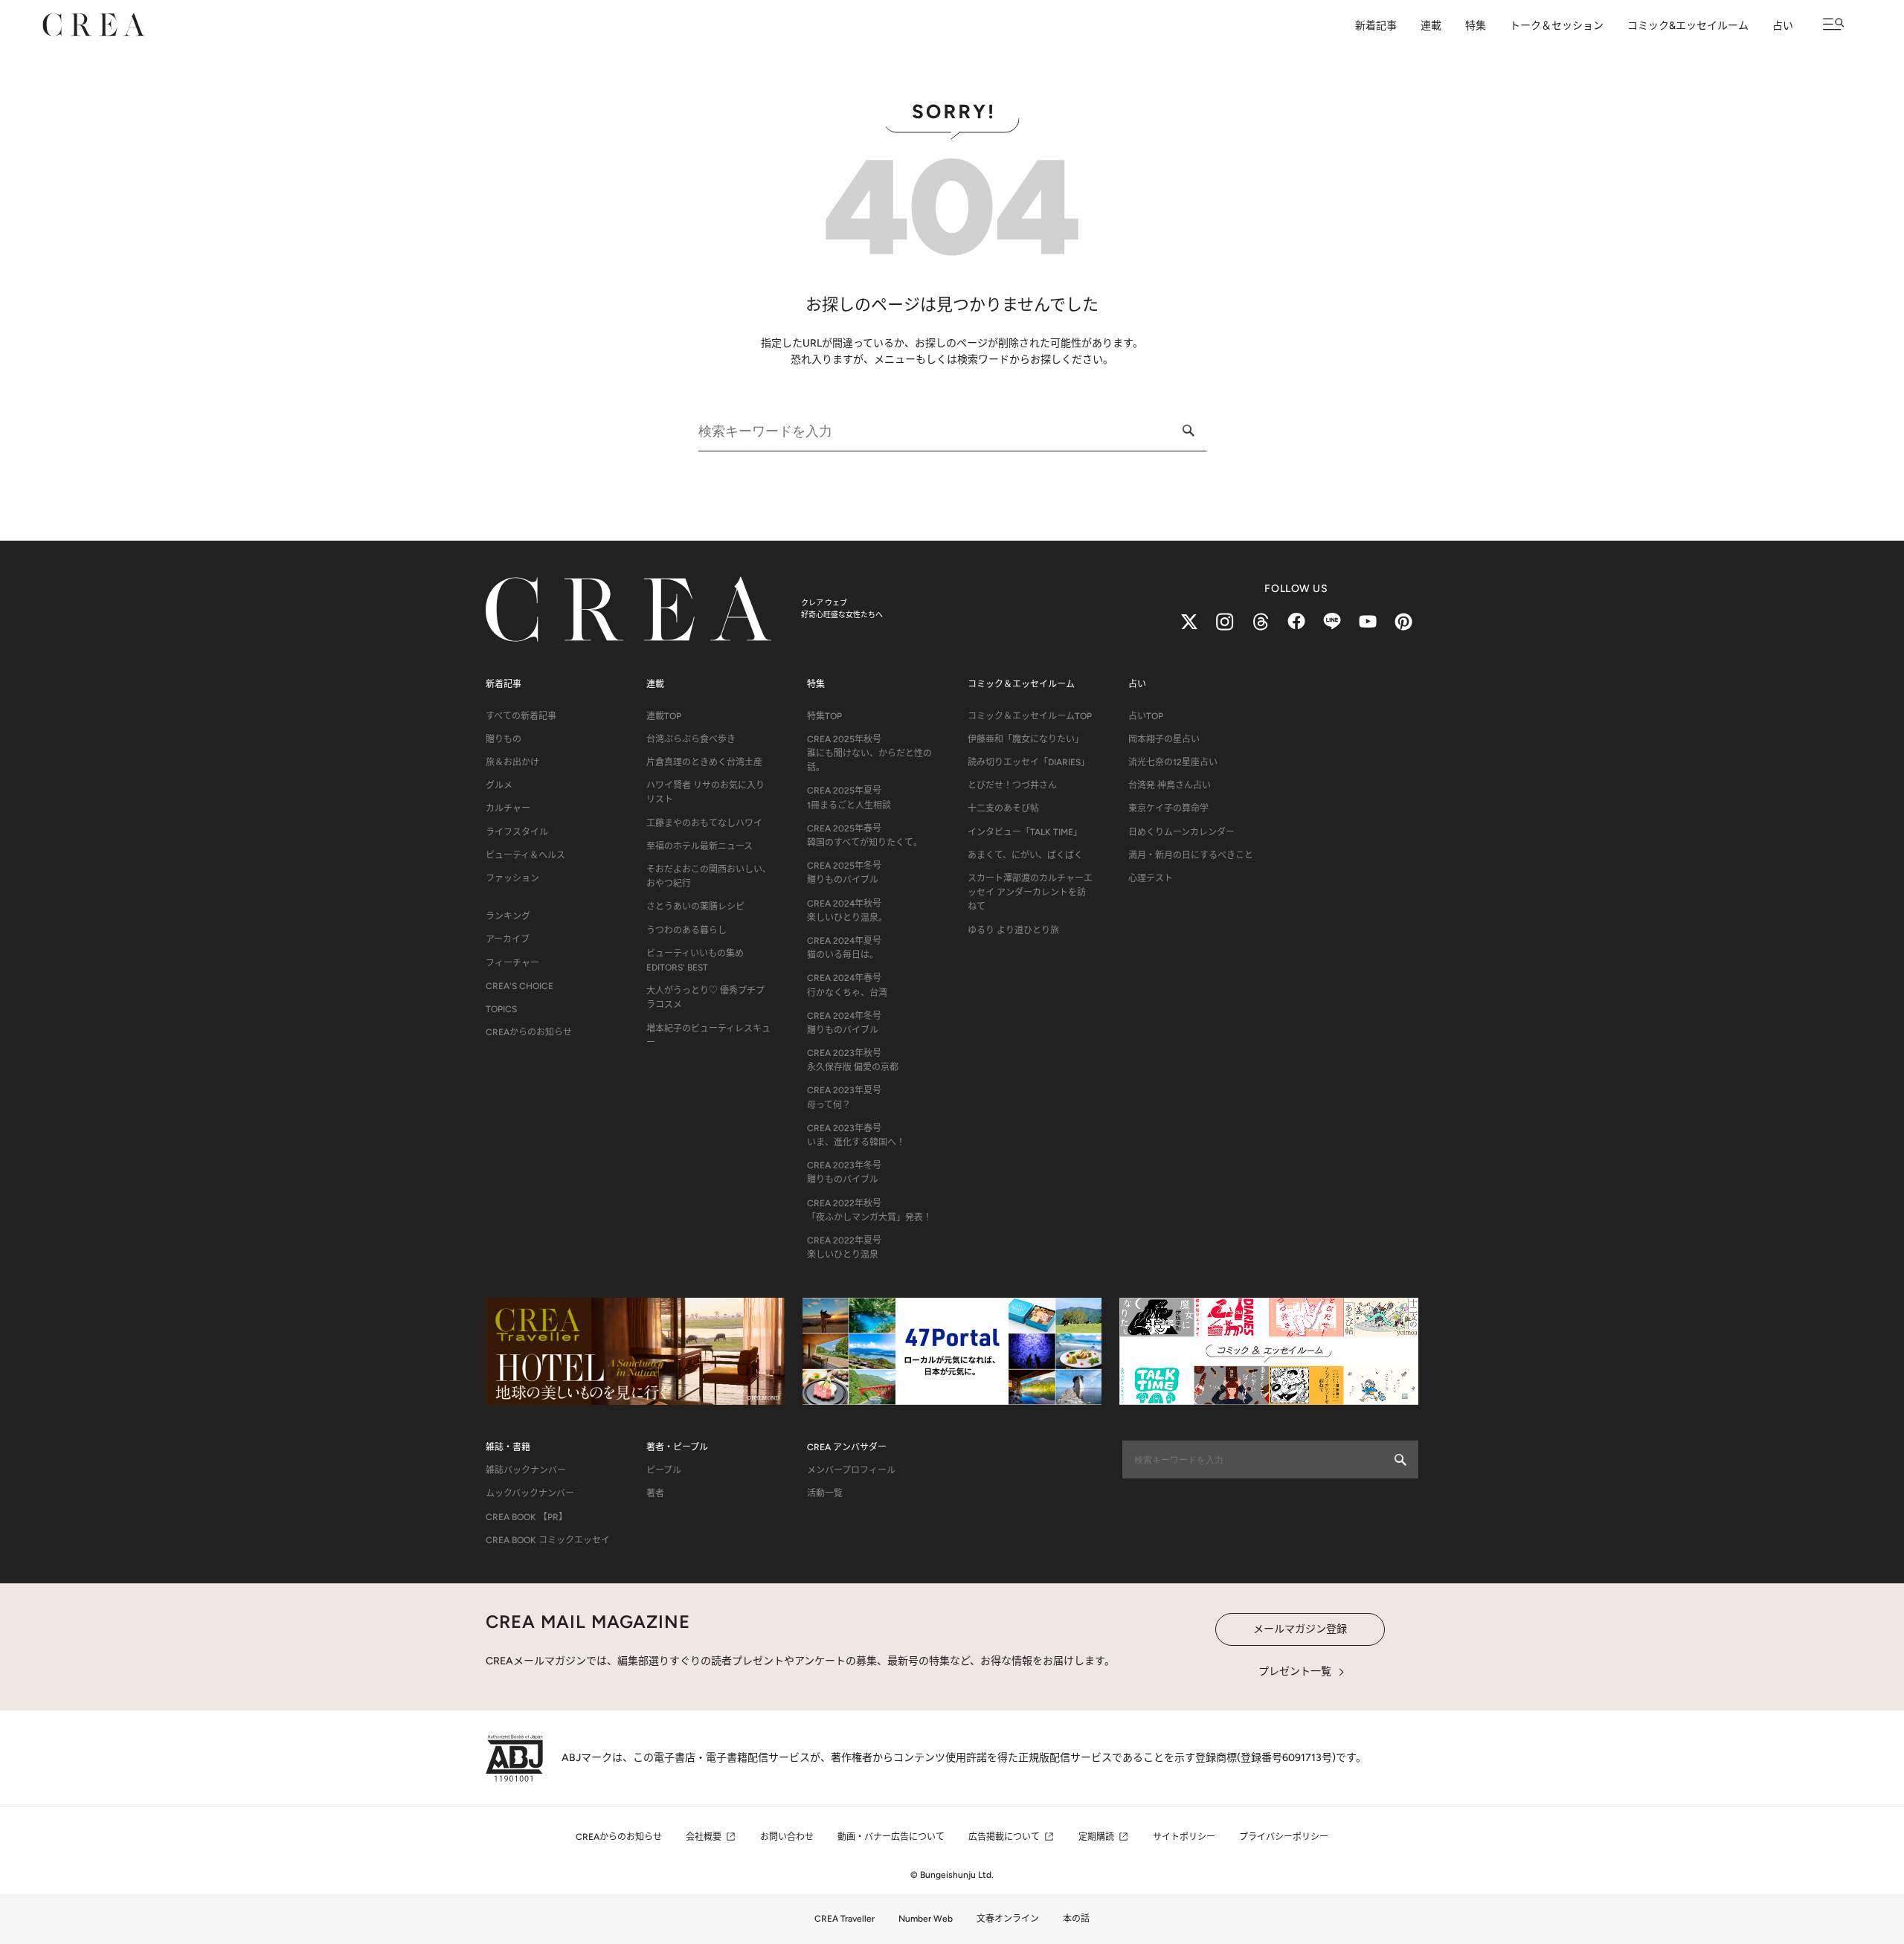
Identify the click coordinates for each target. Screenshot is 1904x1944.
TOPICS (501, 1009)
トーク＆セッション (1557, 26)
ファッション (512, 878)
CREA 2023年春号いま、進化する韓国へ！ (856, 1135)
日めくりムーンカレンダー (1181, 832)
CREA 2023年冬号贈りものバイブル (844, 1172)
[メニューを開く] (1834, 24)
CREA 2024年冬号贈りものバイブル (844, 1023)
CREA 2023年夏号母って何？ (844, 1097)
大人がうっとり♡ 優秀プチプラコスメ (705, 998)
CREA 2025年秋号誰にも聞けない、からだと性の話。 (869, 753)
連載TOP (664, 716)
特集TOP (824, 716)
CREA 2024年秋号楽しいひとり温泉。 (847, 911)
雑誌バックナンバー (526, 1470)
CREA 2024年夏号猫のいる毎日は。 (844, 948)
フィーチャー (512, 963)
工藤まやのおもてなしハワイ (704, 823)
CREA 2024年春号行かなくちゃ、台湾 (847, 985)
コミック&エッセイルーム (1688, 26)
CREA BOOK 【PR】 (527, 1517)
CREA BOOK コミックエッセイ (548, 1540)
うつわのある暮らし (686, 930)
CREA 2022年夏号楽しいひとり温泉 (844, 1248)
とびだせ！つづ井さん (1012, 785)
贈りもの (504, 739)
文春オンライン (1008, 1919)
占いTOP (1146, 716)
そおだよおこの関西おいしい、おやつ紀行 (709, 876)
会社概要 (704, 1837)
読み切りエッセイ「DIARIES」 (1029, 762)
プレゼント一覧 (1295, 1671)
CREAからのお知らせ (529, 1032)
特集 (1476, 26)
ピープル (664, 1470)
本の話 (1076, 1919)
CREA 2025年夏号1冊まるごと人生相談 (849, 798)
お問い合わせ (787, 1837)
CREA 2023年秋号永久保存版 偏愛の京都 (853, 1060)
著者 (655, 1493)
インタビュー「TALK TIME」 (1025, 832)
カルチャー (508, 808)
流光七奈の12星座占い (1173, 762)
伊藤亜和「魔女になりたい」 (1026, 739)
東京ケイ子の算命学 (1168, 808)
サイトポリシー (1184, 1837)
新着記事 (1376, 26)
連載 (1431, 26)
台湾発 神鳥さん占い (1170, 785)
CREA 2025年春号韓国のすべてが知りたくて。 (865, 836)
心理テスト (1151, 878)
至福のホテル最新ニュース (699, 846)
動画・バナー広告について (891, 1837)
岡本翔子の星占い (1164, 739)
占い (1783, 26)
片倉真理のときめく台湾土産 (704, 762)
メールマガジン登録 (1300, 1629)
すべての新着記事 (521, 716)
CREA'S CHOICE (520, 986)
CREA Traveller (845, 1919)
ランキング (508, 916)
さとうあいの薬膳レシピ (695, 907)
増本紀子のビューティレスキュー (708, 1036)
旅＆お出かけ (512, 762)
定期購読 (1096, 1837)
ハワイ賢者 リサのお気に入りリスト (705, 792)
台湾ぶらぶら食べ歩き (691, 739)
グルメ (499, 785)
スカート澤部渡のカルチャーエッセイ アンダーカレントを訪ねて (1030, 892)
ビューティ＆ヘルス (525, 855)
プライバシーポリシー (1284, 1837)
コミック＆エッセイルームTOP (1030, 716)
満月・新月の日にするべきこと (1191, 855)
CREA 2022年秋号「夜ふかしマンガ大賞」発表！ (869, 1210)
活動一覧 (825, 1493)
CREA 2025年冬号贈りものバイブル (844, 873)
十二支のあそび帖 (1003, 808)
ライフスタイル (517, 832)
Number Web (926, 1919)
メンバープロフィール (851, 1470)
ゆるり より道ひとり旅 (1013, 930)
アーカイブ (508, 939)
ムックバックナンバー (530, 1493)
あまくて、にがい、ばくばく (1025, 855)
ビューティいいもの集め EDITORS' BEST (695, 960)
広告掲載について (1004, 1837)
